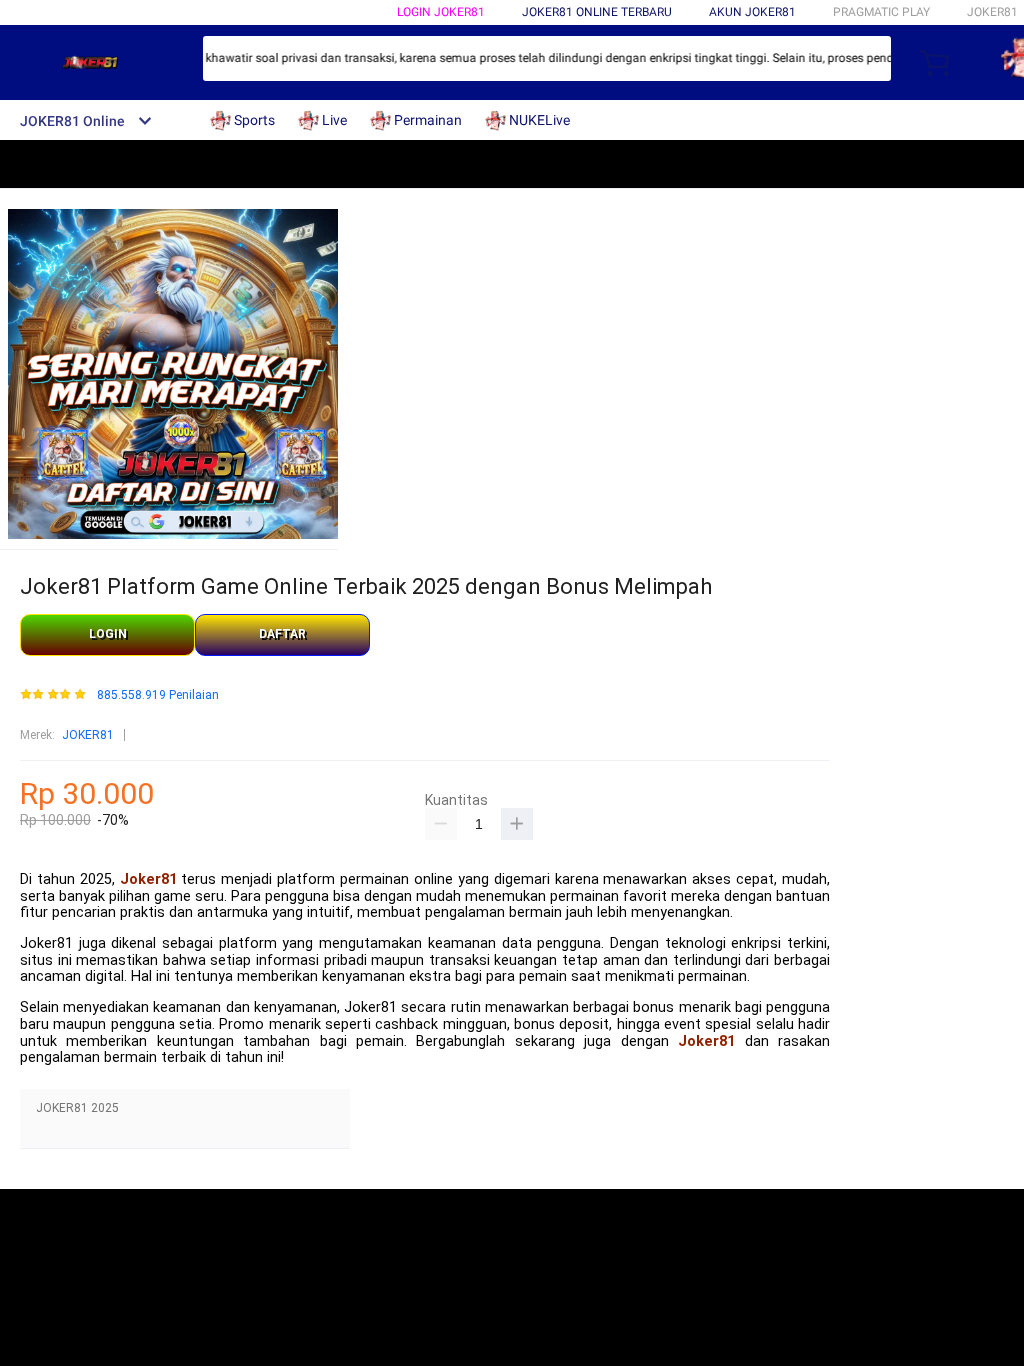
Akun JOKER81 (752, 12)
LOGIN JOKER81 (441, 12)
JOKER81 (88, 735)
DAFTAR (282, 634)
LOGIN (108, 634)
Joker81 (148, 879)
